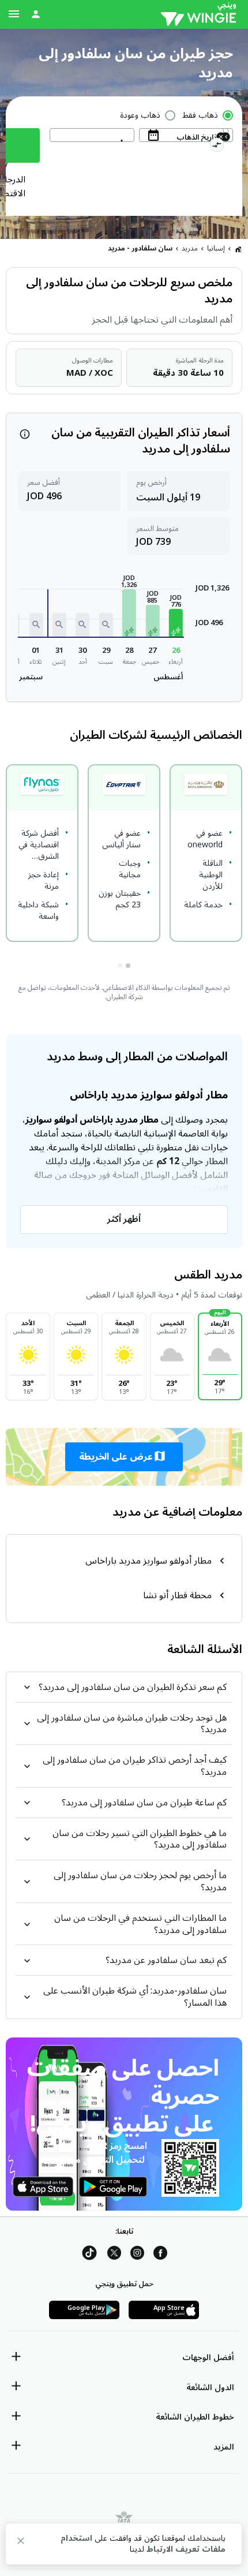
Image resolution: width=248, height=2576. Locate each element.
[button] (176, 623)
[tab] (128, 966)
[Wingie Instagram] (137, 2255)
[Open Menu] (14, 14)
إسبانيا (216, 248)
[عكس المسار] (217, 147)
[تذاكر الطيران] (238, 249)
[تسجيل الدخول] (36, 14)
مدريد (190, 248)
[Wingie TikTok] (89, 2255)
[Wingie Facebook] (160, 2255)
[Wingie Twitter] (114, 2255)
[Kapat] (21, 2543)
